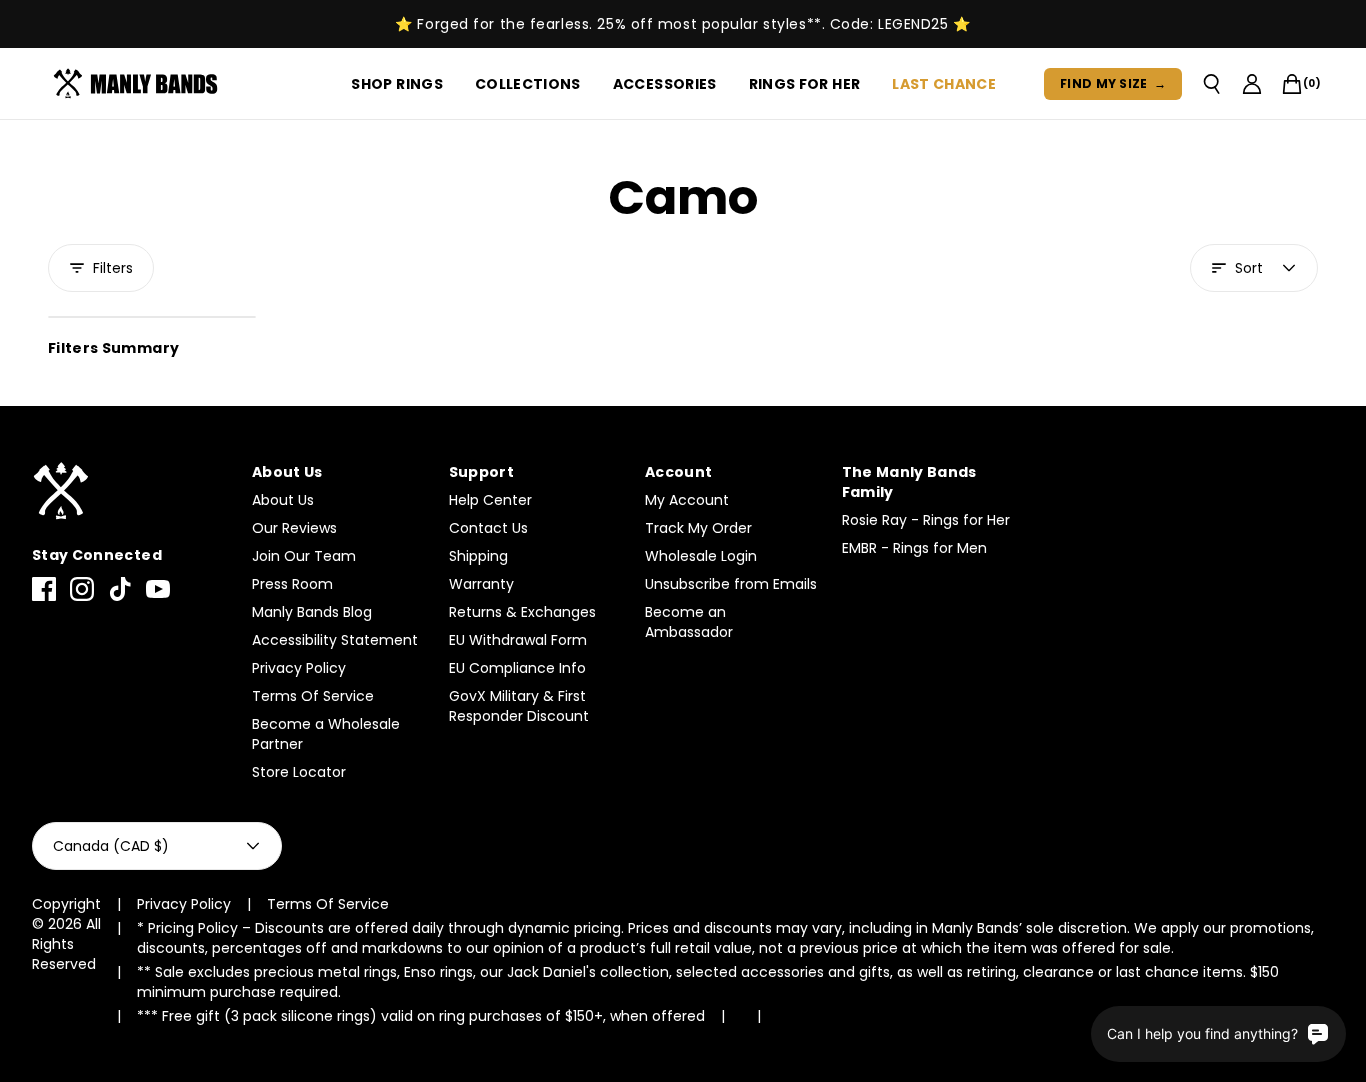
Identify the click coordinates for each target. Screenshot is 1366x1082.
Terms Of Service (313, 696)
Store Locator (299, 772)
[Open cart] (1292, 84)
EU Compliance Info (517, 668)
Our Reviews (294, 528)
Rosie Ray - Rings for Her (926, 520)
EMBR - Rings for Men (914, 548)
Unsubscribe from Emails (731, 584)
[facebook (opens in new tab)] (44, 589)
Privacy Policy (299, 668)
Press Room (292, 584)
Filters (113, 268)
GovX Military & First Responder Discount (519, 706)
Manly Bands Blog (312, 612)
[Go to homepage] (139, 84)
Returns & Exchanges (522, 612)
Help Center (490, 500)
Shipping (478, 556)
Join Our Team (304, 556)
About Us (283, 500)
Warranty (481, 584)
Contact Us (488, 528)
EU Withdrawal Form (518, 640)
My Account (687, 500)
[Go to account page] (1252, 84)
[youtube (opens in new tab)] (158, 589)
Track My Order (698, 528)
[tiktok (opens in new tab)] (120, 589)
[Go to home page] (132, 491)
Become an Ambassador (689, 622)
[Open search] (1212, 84)
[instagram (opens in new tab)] (82, 589)
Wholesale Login (701, 556)
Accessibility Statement (335, 640)
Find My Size (1113, 83)
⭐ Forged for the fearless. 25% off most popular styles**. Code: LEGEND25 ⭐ (682, 24)
